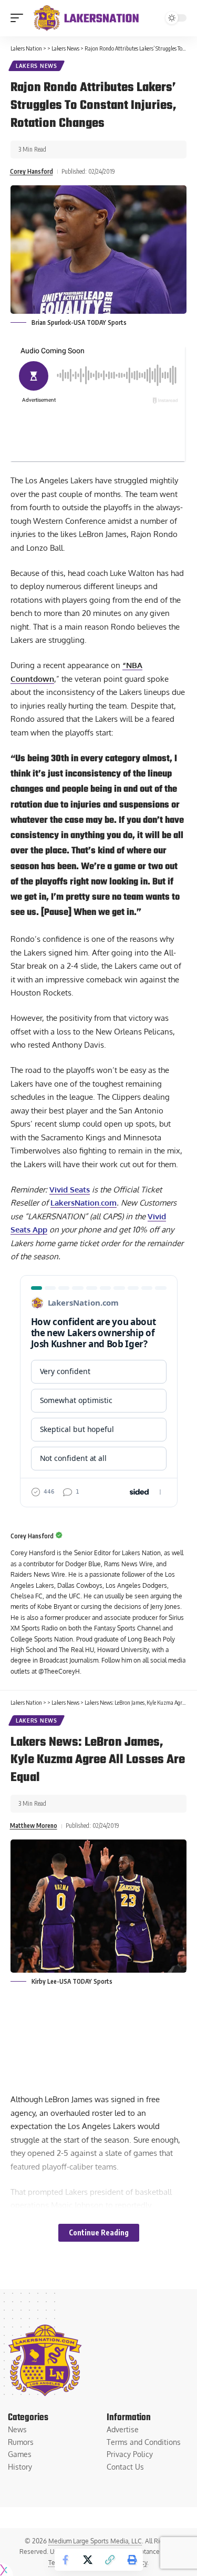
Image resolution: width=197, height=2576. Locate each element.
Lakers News (37, 66)
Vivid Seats (70, 1190)
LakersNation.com (84, 1203)
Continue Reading (99, 2232)
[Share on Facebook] (66, 2560)
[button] (19, 18)
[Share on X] (88, 2560)
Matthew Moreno (34, 1826)
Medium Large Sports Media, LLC (95, 2541)
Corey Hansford (32, 171)
